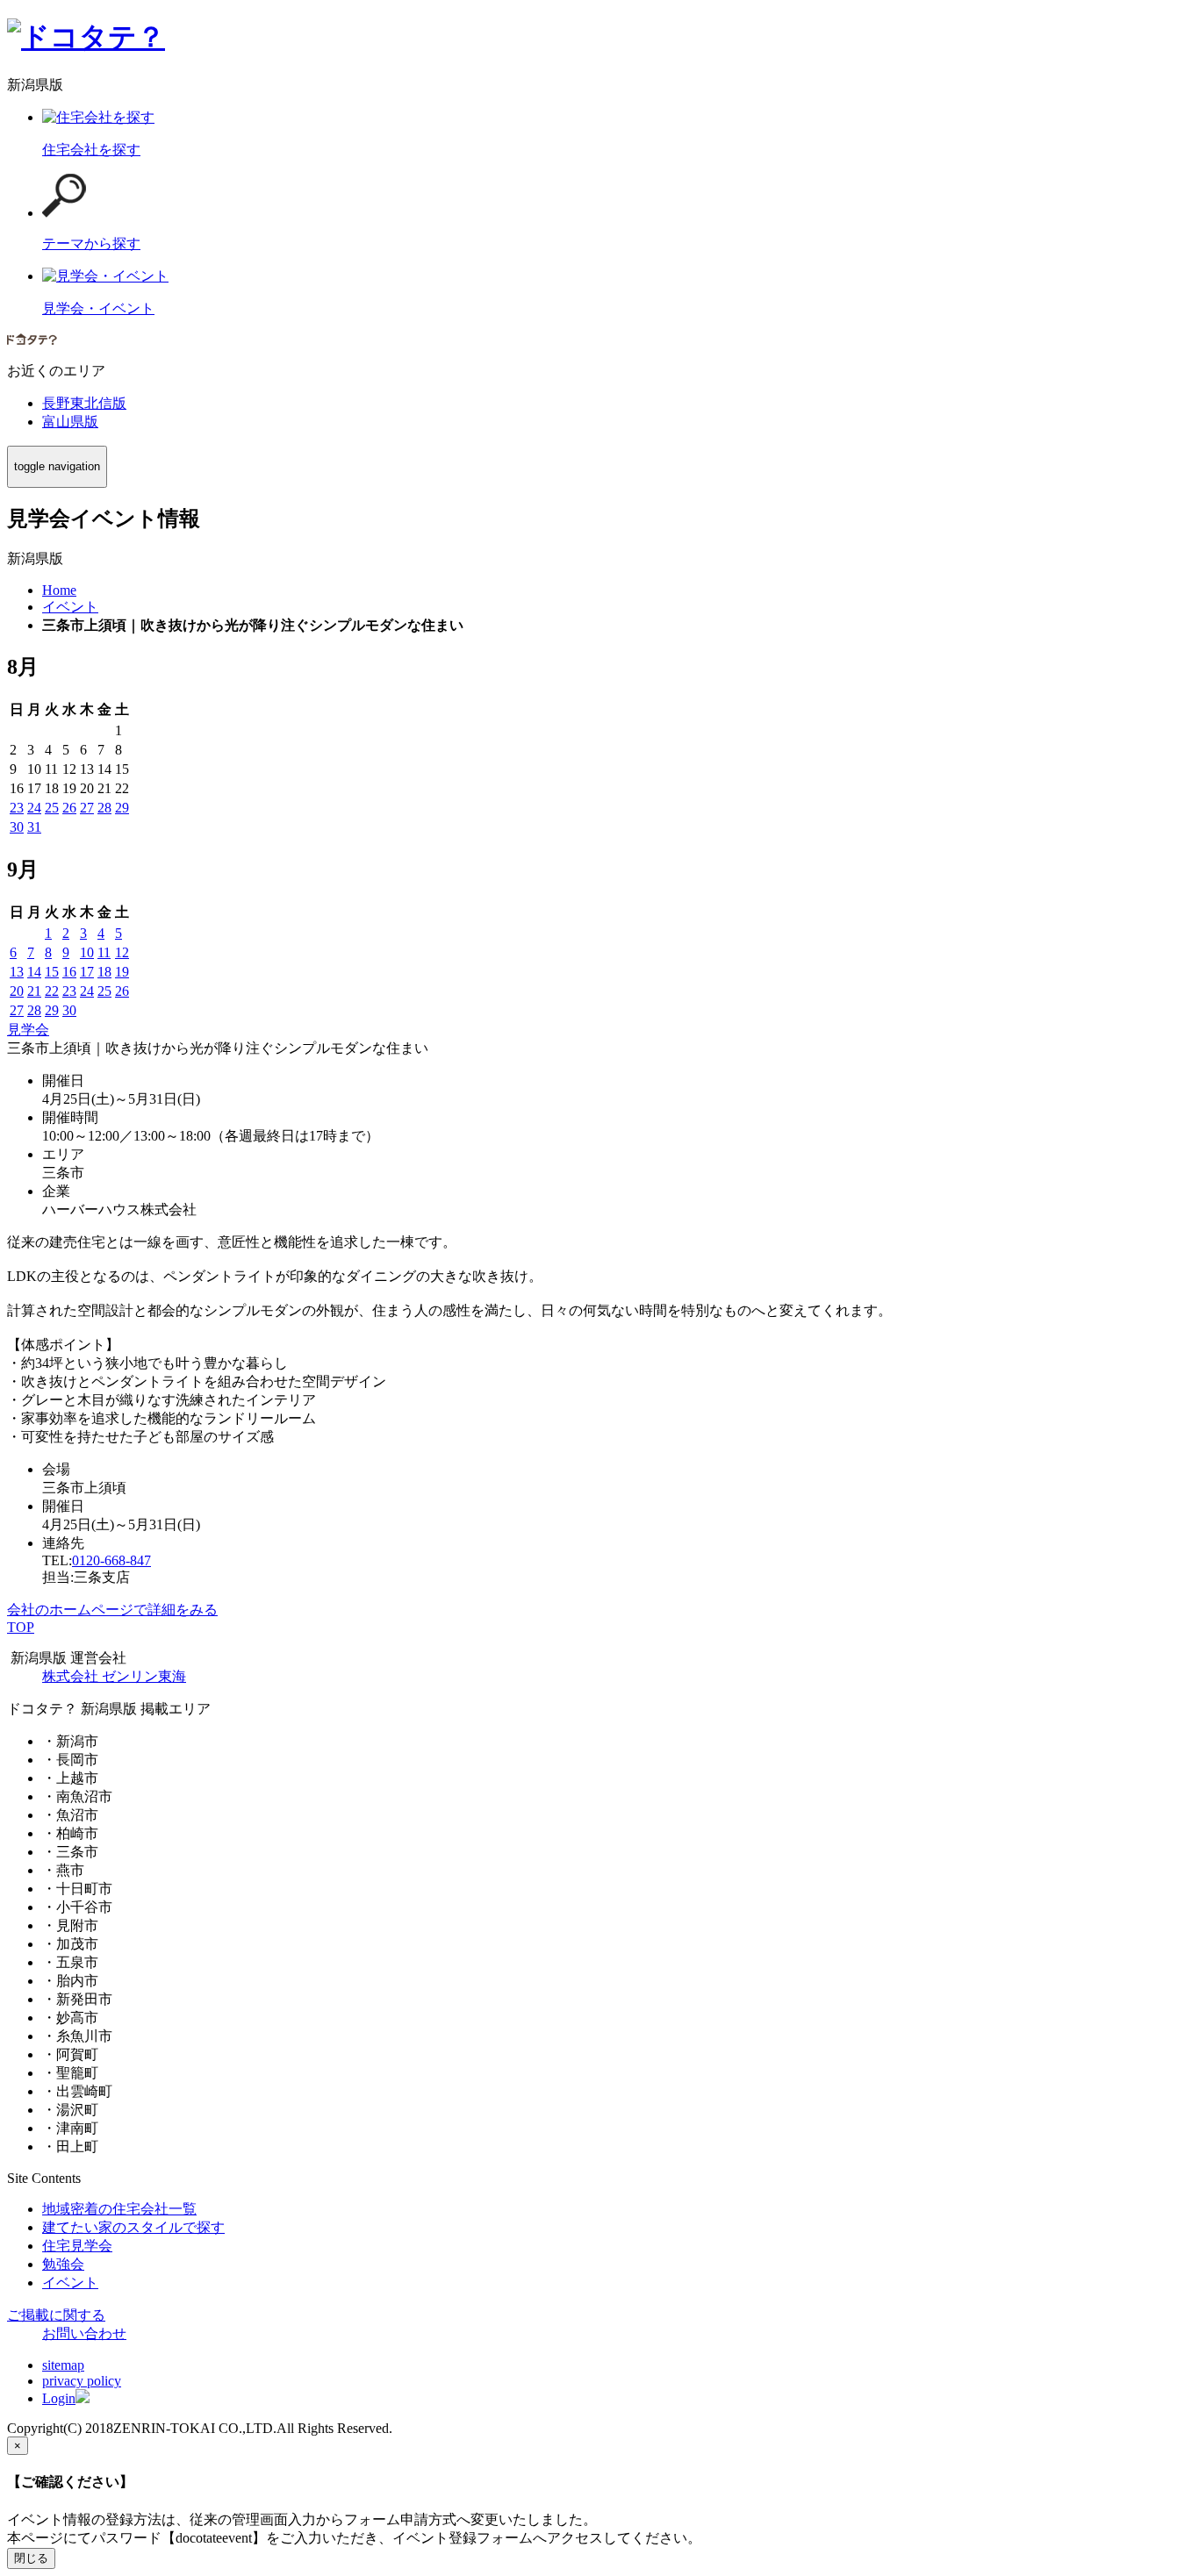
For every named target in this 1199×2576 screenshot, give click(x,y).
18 (104, 972)
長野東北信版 (84, 403)
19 (122, 972)
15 (52, 972)
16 (69, 972)
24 (34, 808)
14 (34, 972)
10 (87, 952)
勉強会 (63, 2264)
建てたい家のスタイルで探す (133, 2227)
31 (34, 827)
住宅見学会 (77, 2246)
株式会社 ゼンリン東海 (114, 1676)
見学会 (28, 1030)
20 (17, 991)
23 (17, 808)
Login (59, 2398)
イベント (70, 2283)
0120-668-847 (111, 1560)
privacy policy (82, 2381)
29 (122, 808)
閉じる (31, 2558)
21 (34, 991)
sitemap (63, 2365)
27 (87, 808)
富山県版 (70, 422)
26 (69, 808)
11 (104, 952)
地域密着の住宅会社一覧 (119, 2209)
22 (52, 991)
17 (87, 972)
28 (104, 808)
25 (52, 808)
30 (17, 827)
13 (17, 972)
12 (122, 952)
